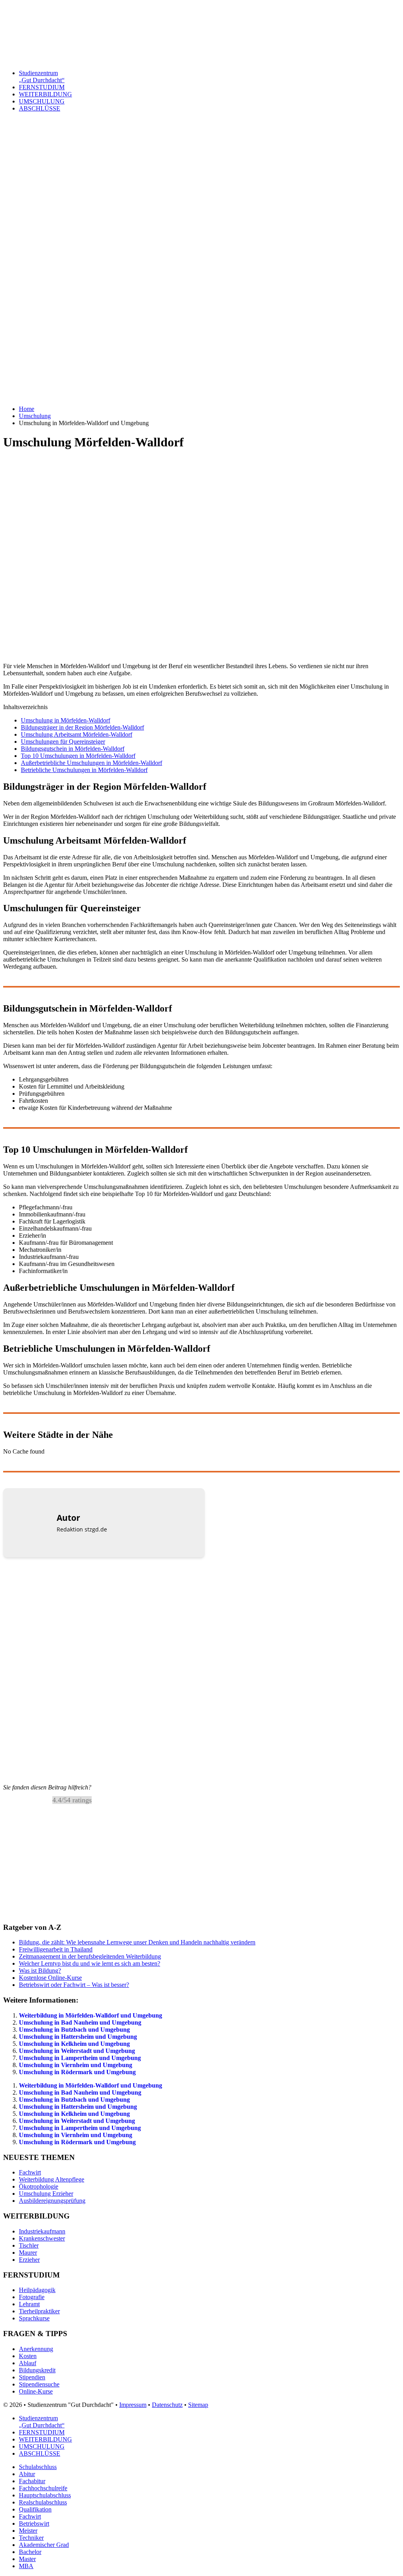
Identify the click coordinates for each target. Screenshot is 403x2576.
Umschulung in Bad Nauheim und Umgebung (80, 2022)
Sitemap (198, 2405)
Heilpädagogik (37, 2290)
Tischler (29, 2245)
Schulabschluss (38, 2467)
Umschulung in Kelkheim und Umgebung (74, 2044)
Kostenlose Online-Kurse (50, 1978)
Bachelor (30, 2552)
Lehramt (29, 2304)
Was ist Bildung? (40, 1971)
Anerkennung (36, 2349)
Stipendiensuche (39, 2384)
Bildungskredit (37, 2370)
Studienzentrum (42, 76)
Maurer (28, 2253)
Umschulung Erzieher (46, 2194)
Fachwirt (30, 2172)
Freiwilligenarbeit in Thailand (56, 1949)
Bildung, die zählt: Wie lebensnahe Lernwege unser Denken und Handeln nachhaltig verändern (137, 1942)
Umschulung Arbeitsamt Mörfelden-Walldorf (77, 734)
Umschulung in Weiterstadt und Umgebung (77, 2051)
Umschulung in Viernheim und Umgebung (76, 2065)
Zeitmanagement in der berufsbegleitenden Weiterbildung (90, 1956)
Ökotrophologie (39, 2186)
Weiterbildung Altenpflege (52, 2179)
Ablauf (28, 2363)
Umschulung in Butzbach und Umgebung (74, 2030)
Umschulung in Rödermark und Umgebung (77, 2072)
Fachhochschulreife (43, 2488)
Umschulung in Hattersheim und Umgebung (78, 2037)
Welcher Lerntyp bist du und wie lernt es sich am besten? (90, 1963)
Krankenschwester (42, 2238)
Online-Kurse (36, 2391)
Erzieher (29, 2260)
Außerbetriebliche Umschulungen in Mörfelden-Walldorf (92, 763)
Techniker (31, 2538)
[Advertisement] (201, 234)
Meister (28, 2531)
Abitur (27, 2474)
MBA (26, 2566)
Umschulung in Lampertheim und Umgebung (80, 2058)
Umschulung (35, 416)
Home (27, 409)
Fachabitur (32, 2481)
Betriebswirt (34, 2523)
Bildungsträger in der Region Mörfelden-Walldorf (82, 727)
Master (27, 2559)
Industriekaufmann (42, 2231)
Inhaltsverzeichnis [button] (25, 707)
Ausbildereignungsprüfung (52, 2201)
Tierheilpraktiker (39, 2311)
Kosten (28, 2356)
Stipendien (32, 2377)
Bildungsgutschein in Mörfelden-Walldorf (73, 749)
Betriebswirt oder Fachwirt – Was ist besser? (74, 1985)
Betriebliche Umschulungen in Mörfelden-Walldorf (84, 770)
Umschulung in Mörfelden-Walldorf (66, 720)
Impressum (133, 2405)
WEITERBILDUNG (45, 94)
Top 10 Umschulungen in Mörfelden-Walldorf (78, 756)
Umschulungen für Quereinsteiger (63, 742)
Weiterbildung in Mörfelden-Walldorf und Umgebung (91, 2015)
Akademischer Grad (44, 2545)
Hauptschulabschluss (45, 2495)
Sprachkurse (34, 2318)
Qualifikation (35, 2509)
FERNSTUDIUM (42, 87)
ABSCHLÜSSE (40, 108)
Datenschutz (167, 2405)
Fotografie (32, 2297)
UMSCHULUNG (42, 101)
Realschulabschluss (43, 2502)
